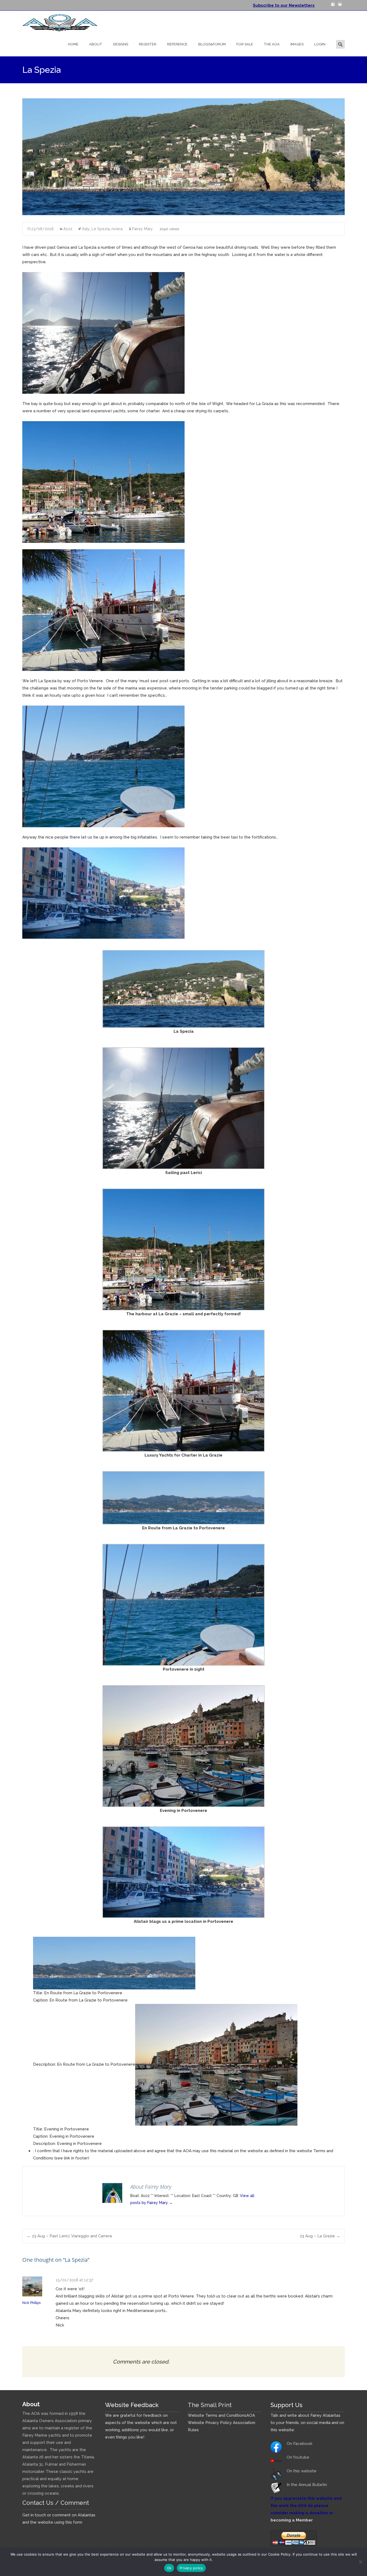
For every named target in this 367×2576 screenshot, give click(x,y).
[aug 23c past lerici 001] (183, 989)
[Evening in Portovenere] (183, 1746)
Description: (44, 2065)
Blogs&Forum (212, 44)
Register (148, 44)
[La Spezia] (183, 157)
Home (73, 44)
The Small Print (210, 2405)
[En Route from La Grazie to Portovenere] (183, 1497)
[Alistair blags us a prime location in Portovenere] (103, 893)
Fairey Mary (143, 229)
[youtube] (340, 6)
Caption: (41, 2000)
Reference (177, 44)
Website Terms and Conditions (217, 2415)
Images (297, 44)
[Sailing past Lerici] (103, 333)
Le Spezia (101, 229)
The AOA (272, 44)
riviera (117, 229)
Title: (38, 1993)
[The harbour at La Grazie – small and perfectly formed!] (103, 482)
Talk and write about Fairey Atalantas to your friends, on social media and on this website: (307, 2423)
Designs (121, 44)
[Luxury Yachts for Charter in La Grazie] (103, 610)
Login (320, 44)
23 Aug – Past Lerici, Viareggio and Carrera (69, 2236)
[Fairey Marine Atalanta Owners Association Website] (56, 21)
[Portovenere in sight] (103, 766)
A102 (68, 229)
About (96, 44)
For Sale (245, 44)
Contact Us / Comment (56, 2503)
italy (86, 229)
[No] (360, 2562)
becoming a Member (292, 2520)
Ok (169, 2568)
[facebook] (333, 6)
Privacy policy (191, 2568)
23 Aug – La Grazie (320, 2236)
